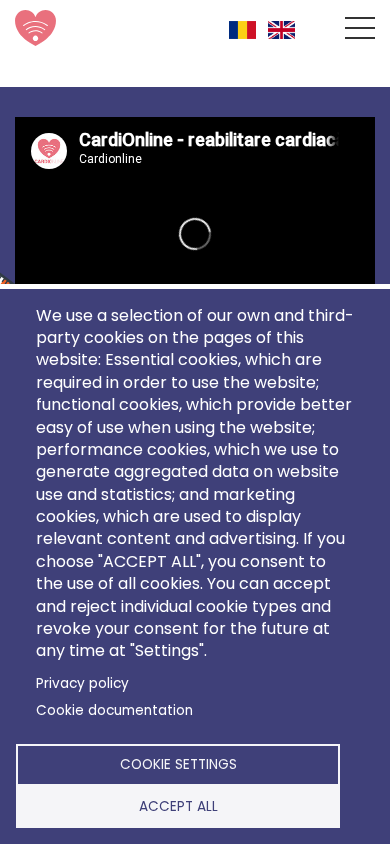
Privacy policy (82, 683)
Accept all (178, 806)
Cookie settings (178, 764)
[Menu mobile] (360, 32)
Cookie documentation (114, 710)
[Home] (43, 28)
